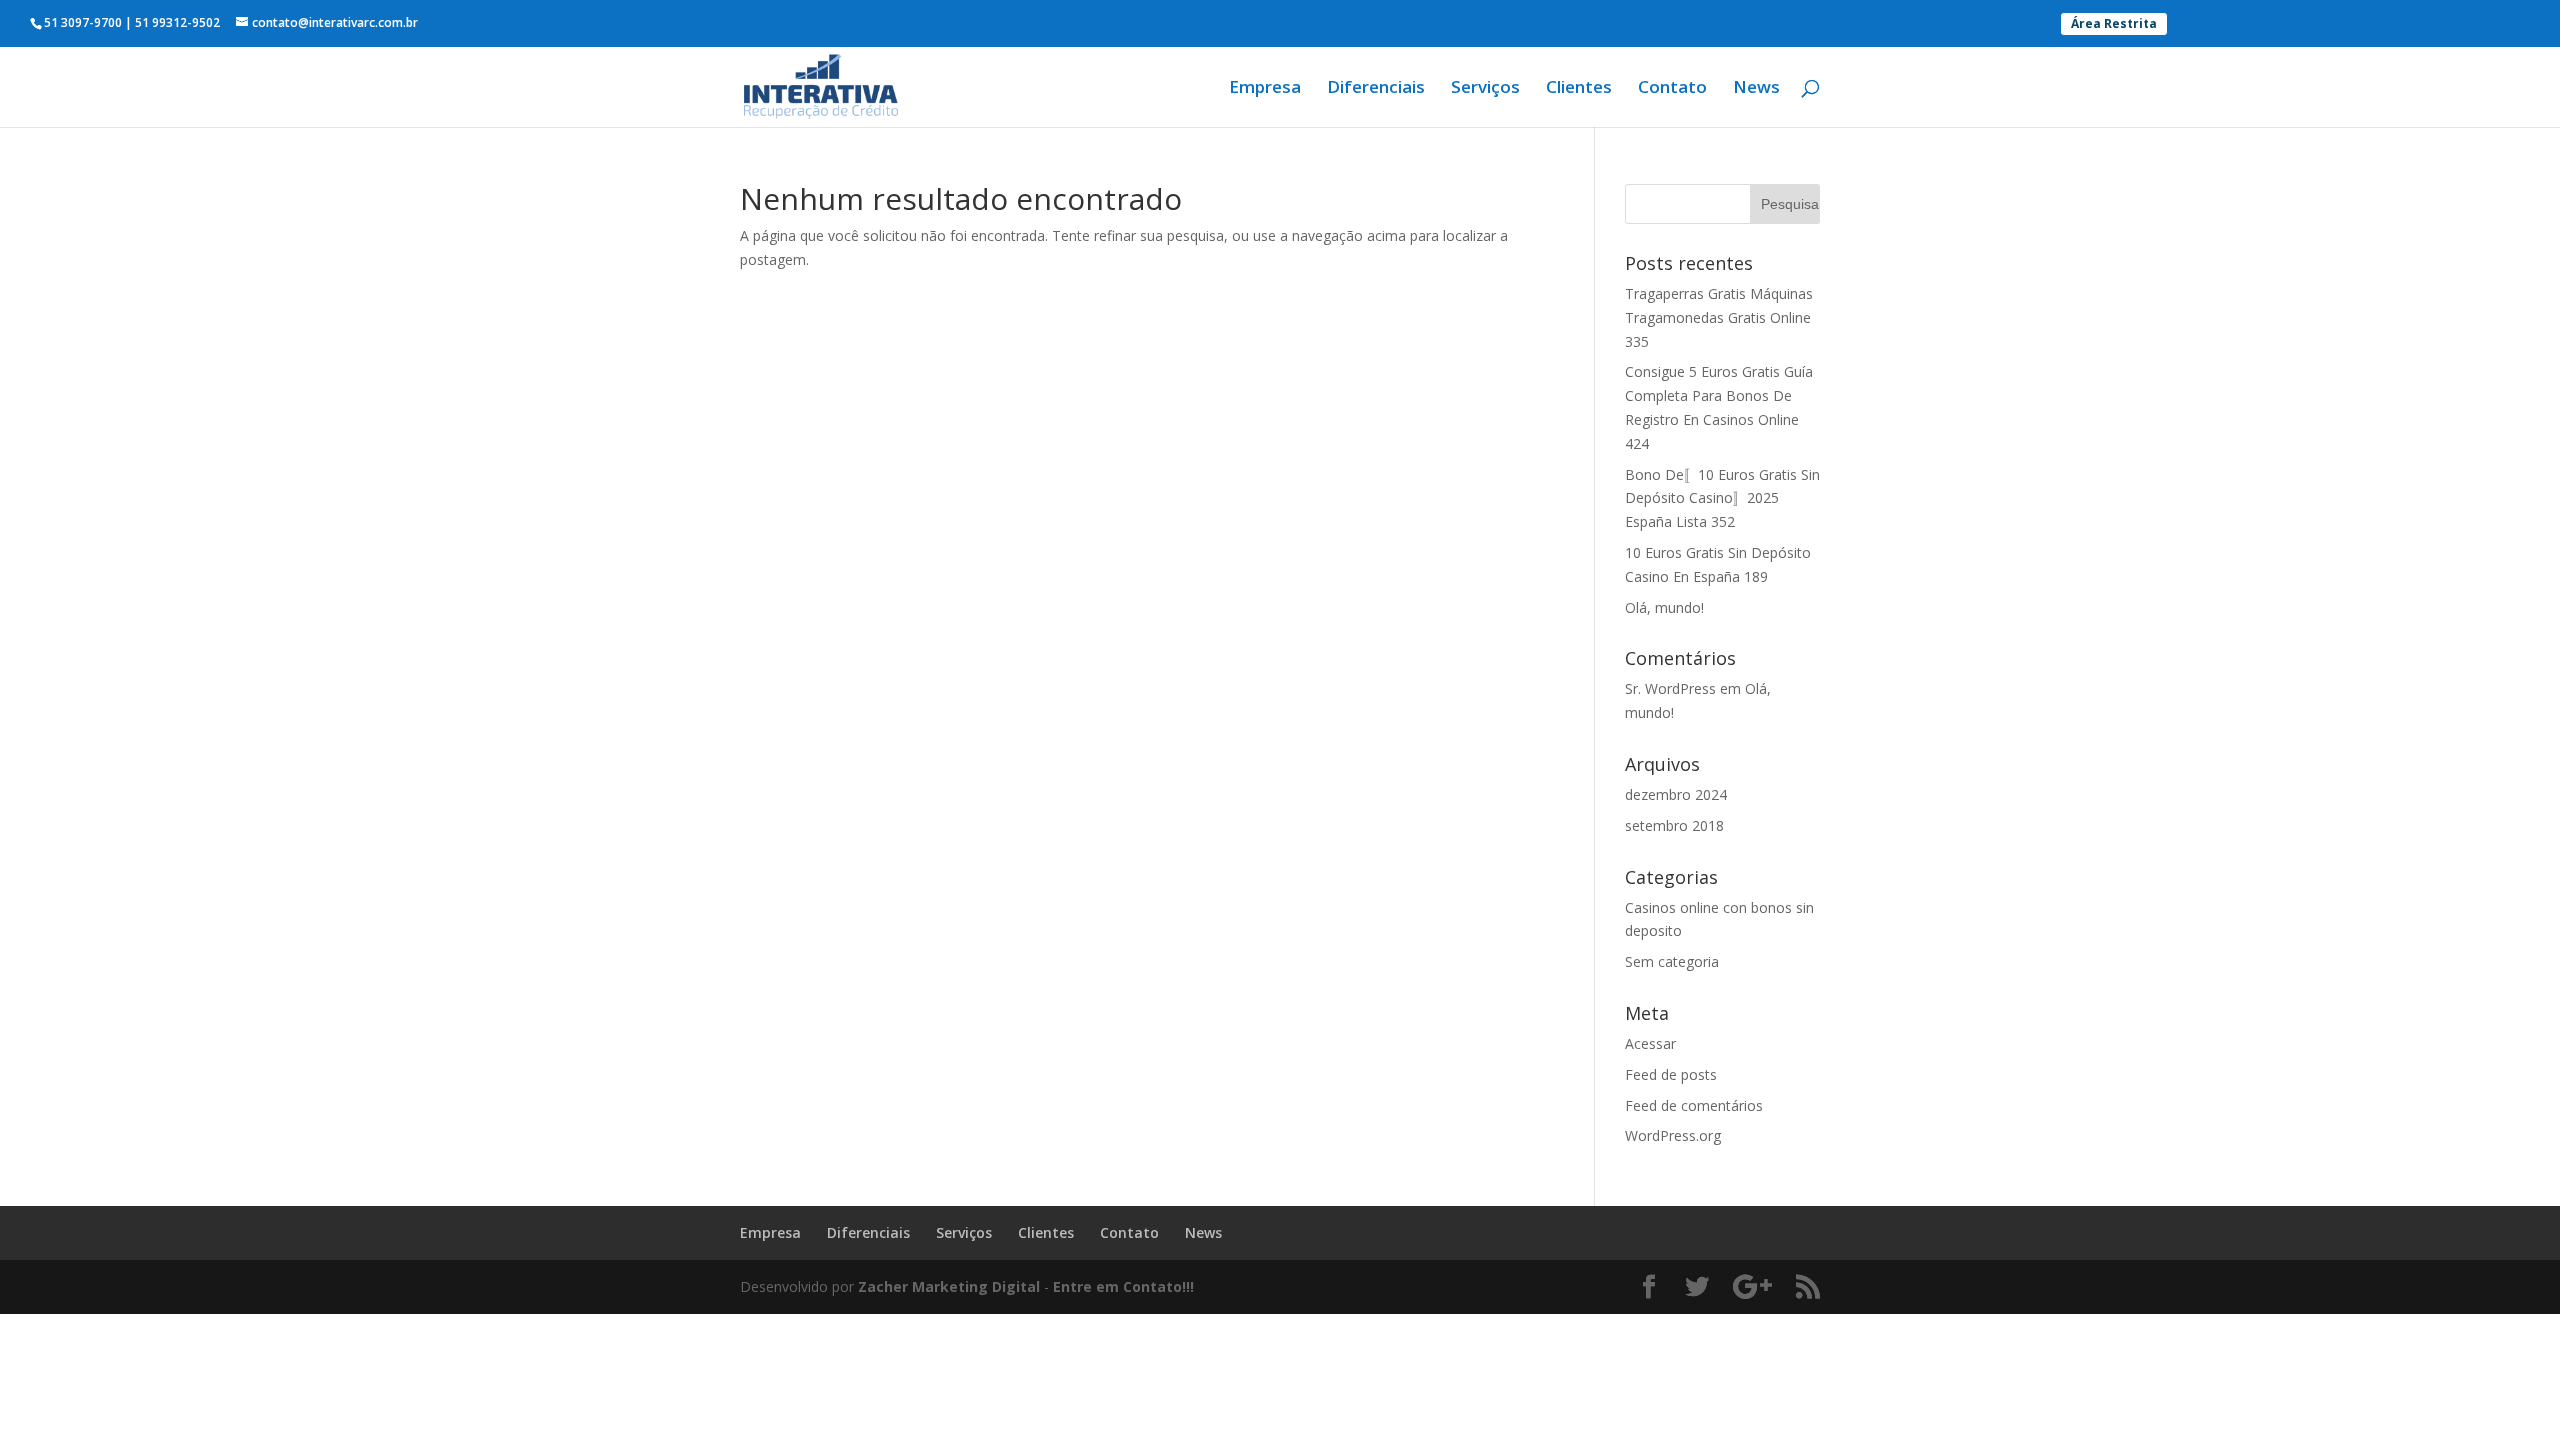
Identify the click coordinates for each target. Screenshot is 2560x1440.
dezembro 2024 (1676, 794)
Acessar (1650, 1043)
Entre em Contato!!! (1123, 1286)
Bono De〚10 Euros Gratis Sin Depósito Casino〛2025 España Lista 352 (1722, 498)
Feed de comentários (1694, 1105)
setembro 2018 (1674, 825)
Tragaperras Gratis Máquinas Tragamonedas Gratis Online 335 (1719, 317)
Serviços (1485, 89)
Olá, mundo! (1664, 607)
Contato (1672, 89)
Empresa (1265, 89)
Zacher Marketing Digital (949, 1286)
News (1756, 89)
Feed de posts (1671, 1074)
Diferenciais (1376, 89)
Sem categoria (1672, 961)
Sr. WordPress (1670, 688)
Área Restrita (2114, 23)
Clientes (1579, 89)
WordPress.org (1673, 1135)
